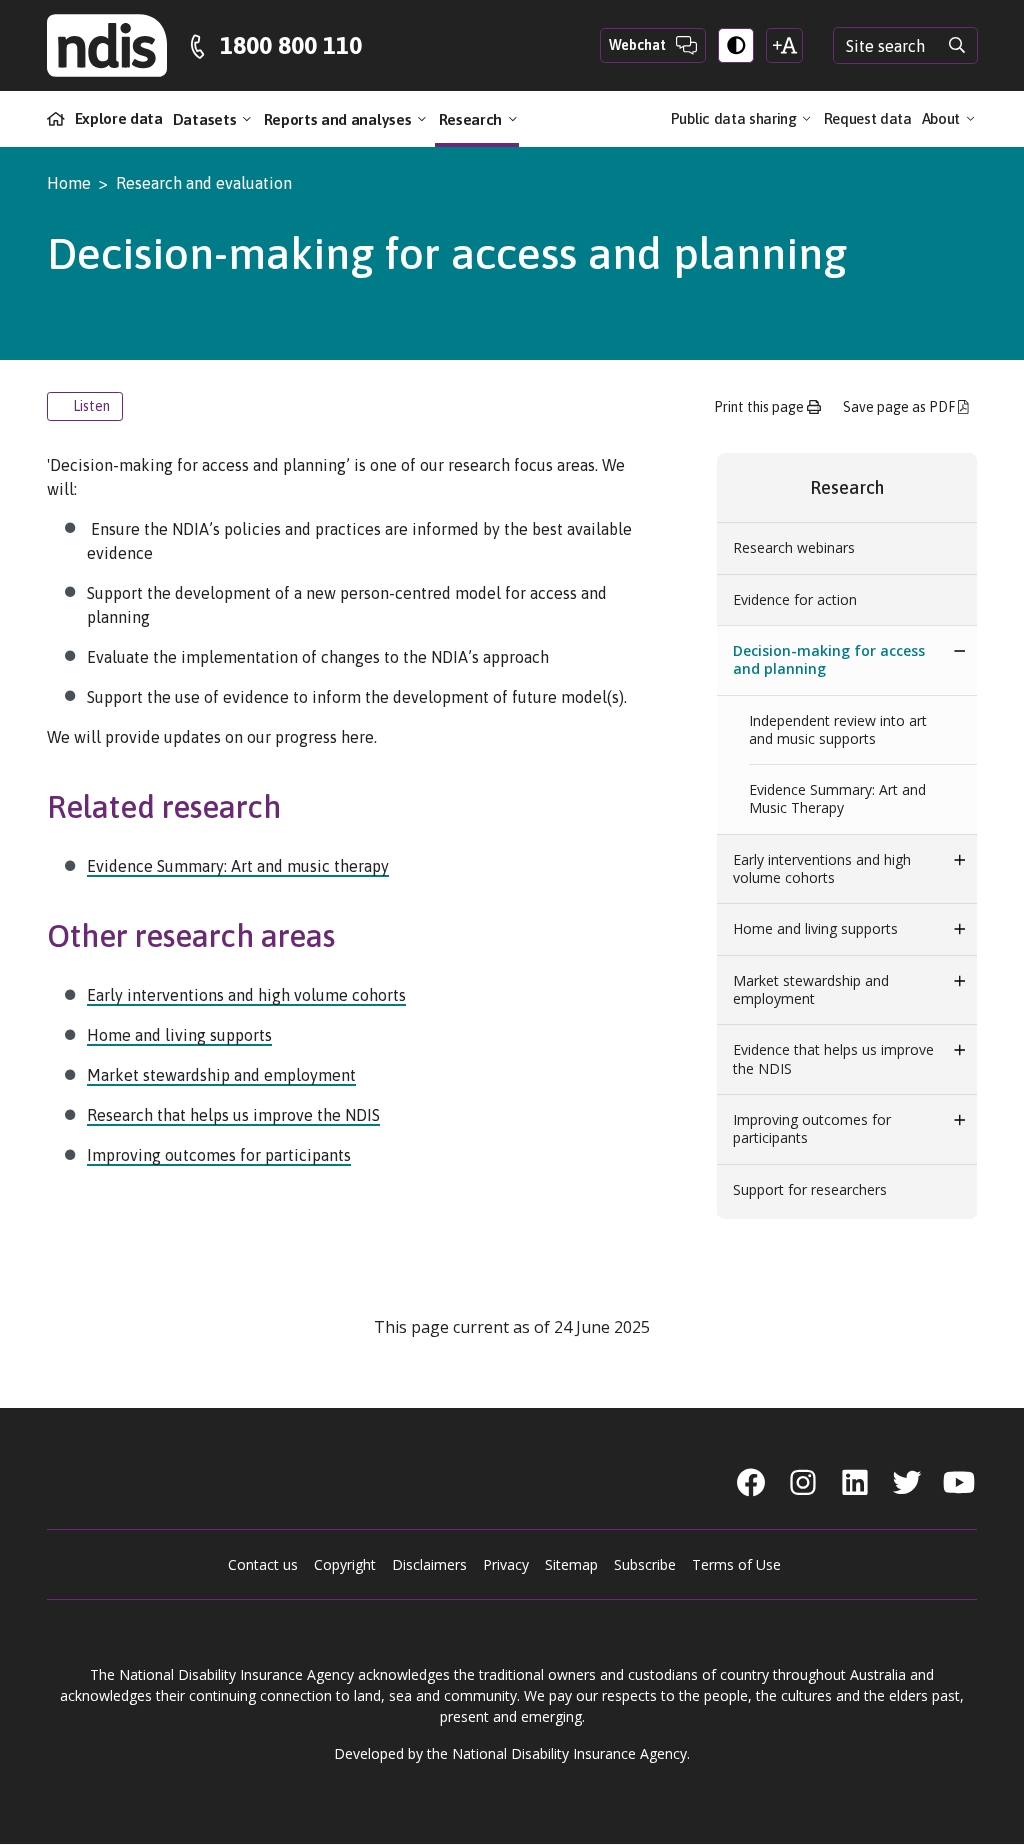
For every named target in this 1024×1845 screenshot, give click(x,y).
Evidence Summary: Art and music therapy (238, 866)
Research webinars (794, 547)
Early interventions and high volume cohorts (246, 995)
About (943, 118)
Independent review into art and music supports (838, 729)
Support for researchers (810, 1189)
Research (472, 118)
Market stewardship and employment (221, 1075)
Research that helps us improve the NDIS (233, 1115)
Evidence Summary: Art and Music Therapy (837, 798)
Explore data (119, 118)
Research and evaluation (204, 183)
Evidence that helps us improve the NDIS (833, 1058)
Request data (868, 118)
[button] (960, 651)
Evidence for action (795, 599)
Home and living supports (179, 1035)
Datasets (206, 118)
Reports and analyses (339, 118)
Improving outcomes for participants (219, 1155)
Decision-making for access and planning (829, 659)
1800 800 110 (291, 45)
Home (69, 183)
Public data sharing (736, 118)
